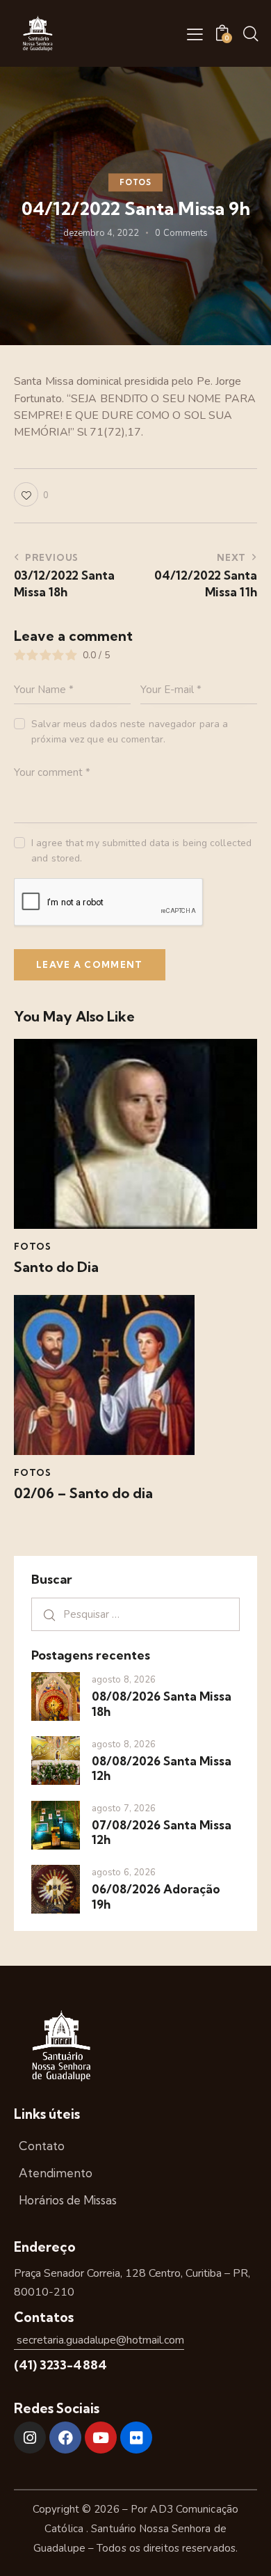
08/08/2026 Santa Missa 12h (162, 1768)
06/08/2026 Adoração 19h (156, 1896)
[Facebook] (65, 2438)
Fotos (135, 182)
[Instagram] (30, 2438)
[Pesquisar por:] (135, 1614)
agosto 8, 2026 (124, 1680)
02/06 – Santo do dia (83, 1493)
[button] (195, 34)
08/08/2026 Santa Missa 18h (162, 1703)
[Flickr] (136, 2438)
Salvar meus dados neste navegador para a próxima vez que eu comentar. (130, 732)
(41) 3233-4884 (60, 2365)
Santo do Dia (56, 1267)
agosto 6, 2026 (124, 1873)
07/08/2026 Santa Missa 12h (162, 1832)
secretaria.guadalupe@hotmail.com (99, 2340)
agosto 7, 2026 (124, 1808)
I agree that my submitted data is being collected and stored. (141, 851)
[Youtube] (101, 2438)
